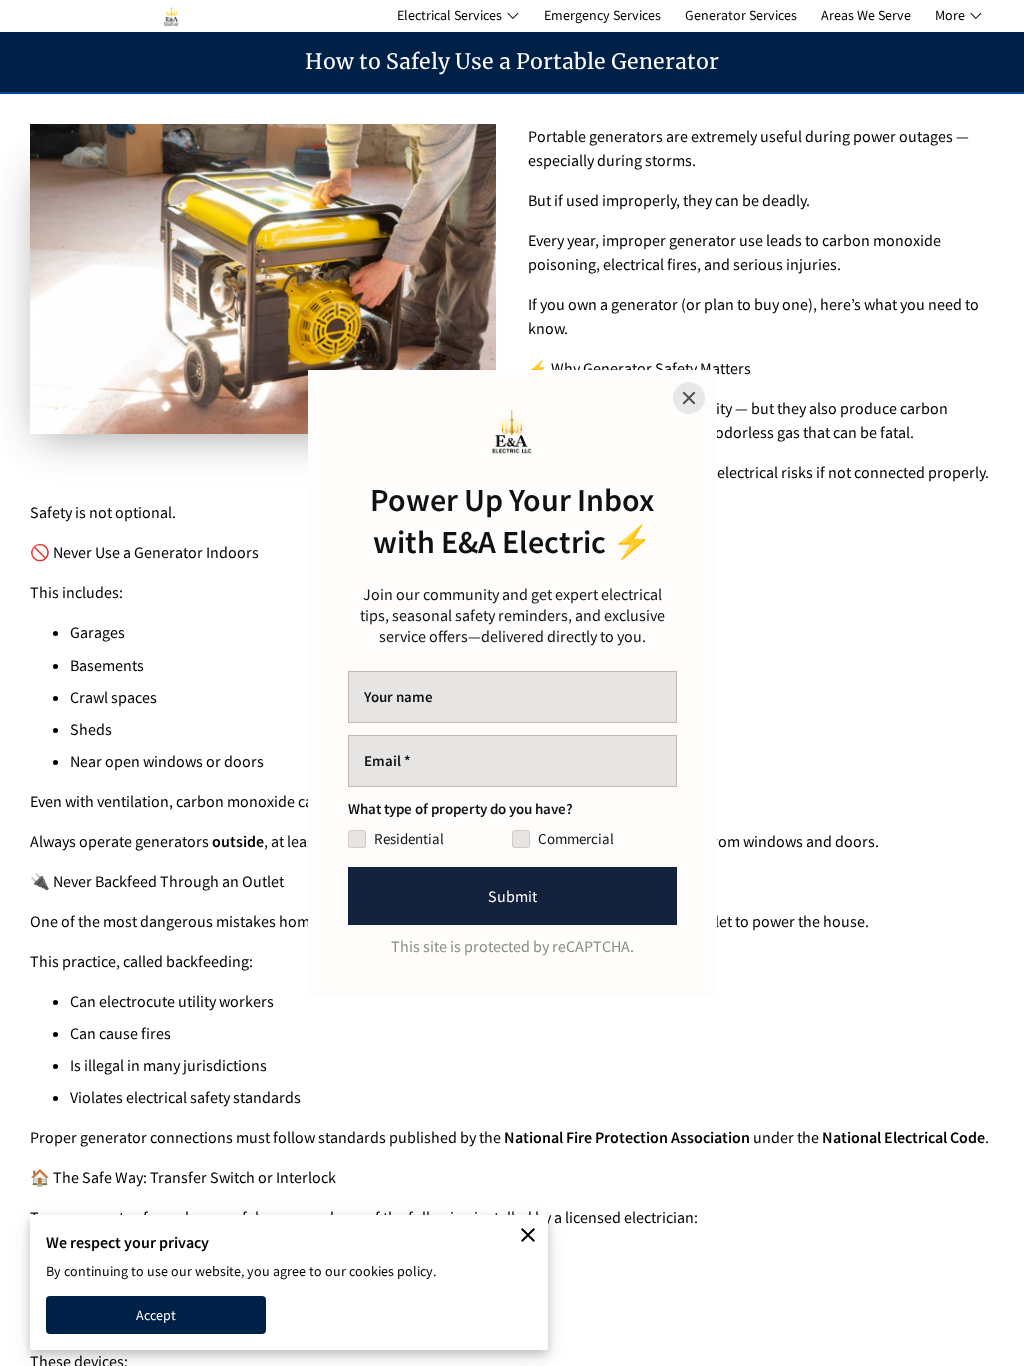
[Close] (689, 398)
